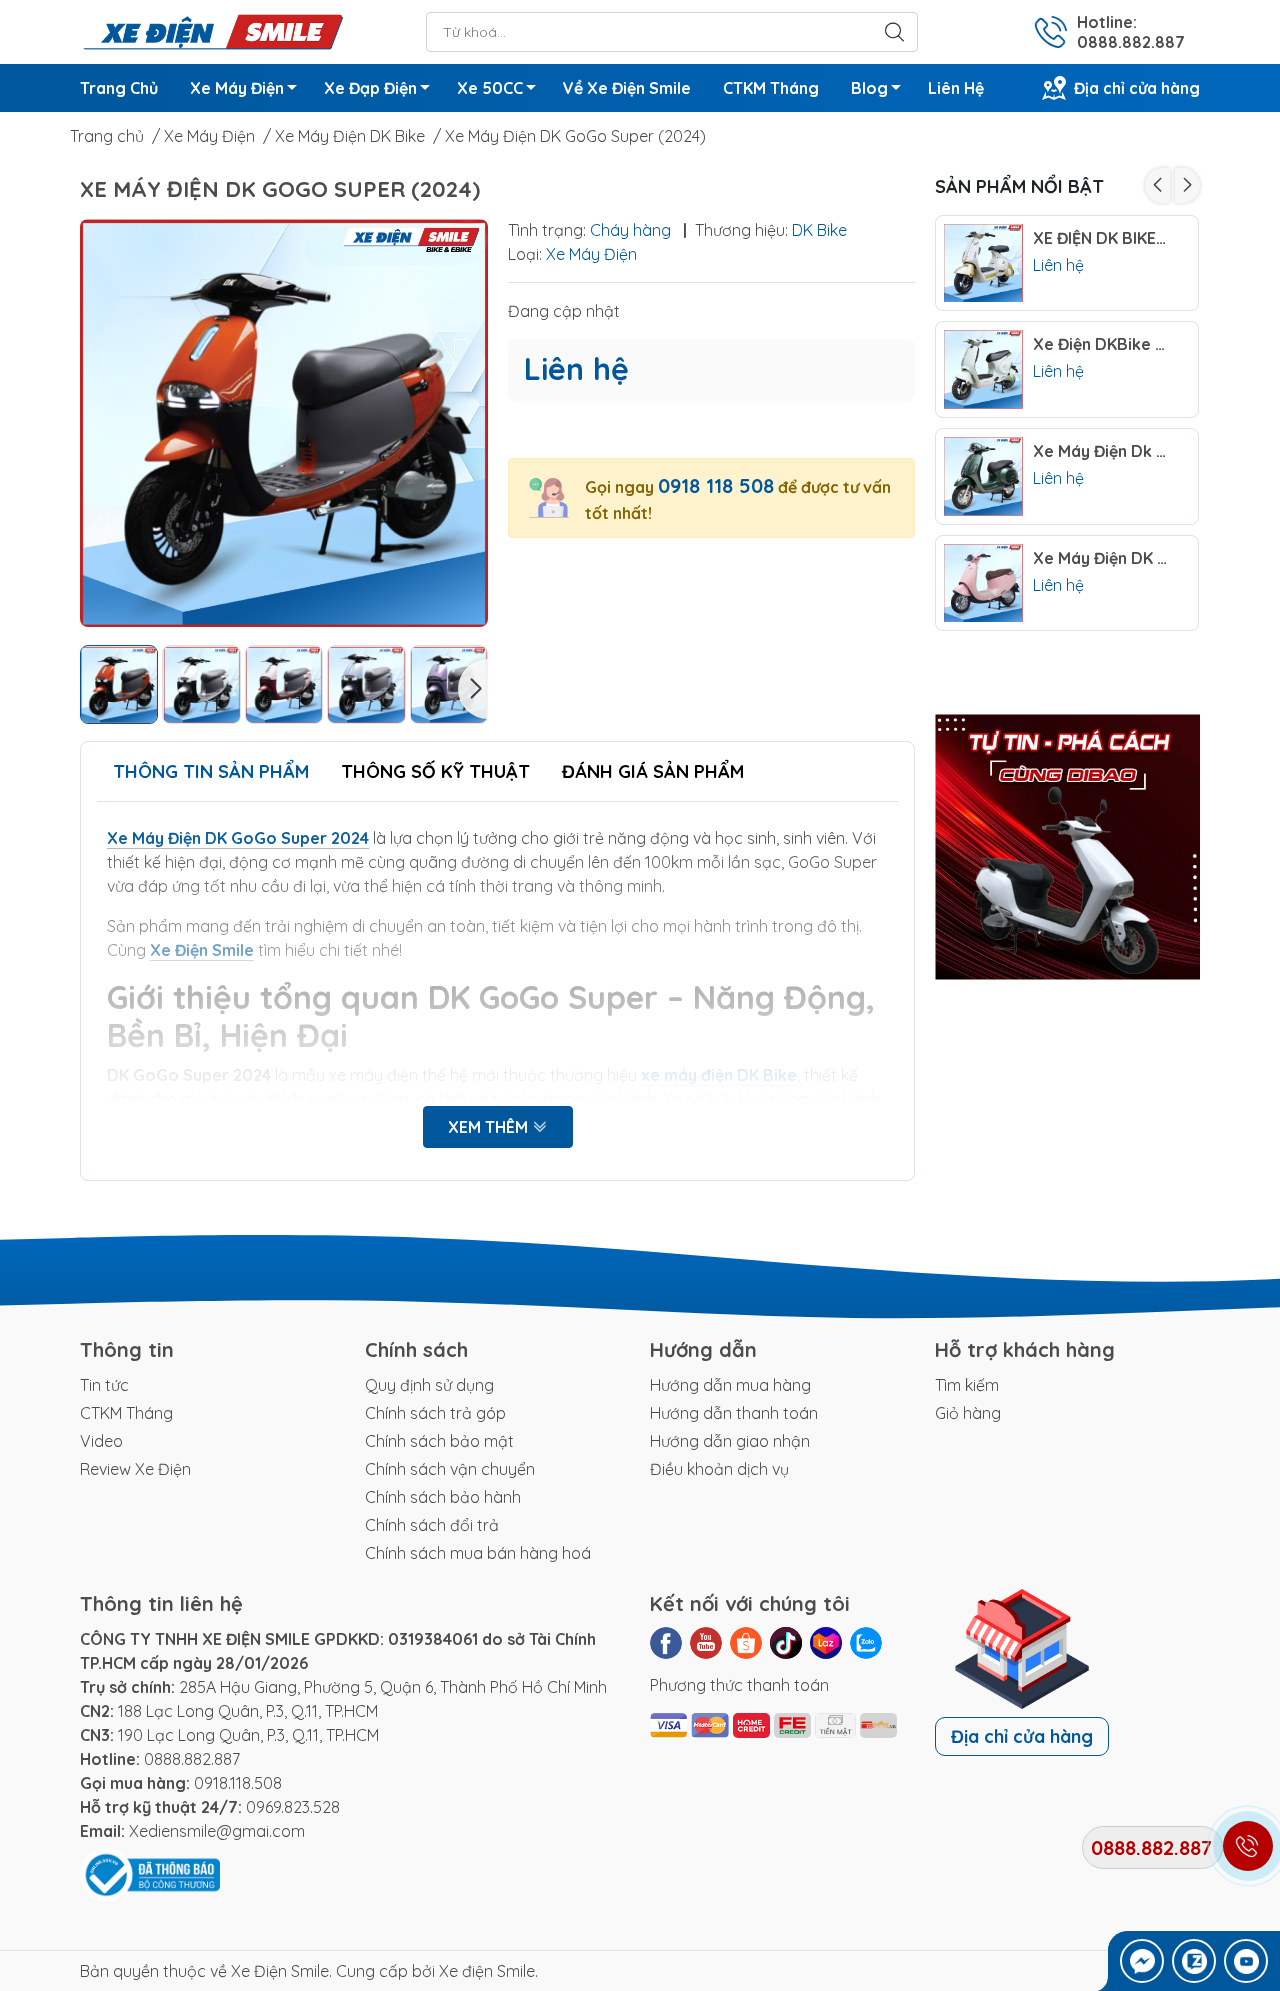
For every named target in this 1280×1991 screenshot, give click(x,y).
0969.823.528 (293, 1807)
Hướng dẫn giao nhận (730, 1441)
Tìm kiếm (967, 1385)
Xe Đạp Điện (370, 88)
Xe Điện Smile (280, 1971)
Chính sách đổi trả (432, 1525)
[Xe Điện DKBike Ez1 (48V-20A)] (983, 369)
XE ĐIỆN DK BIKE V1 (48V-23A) (1100, 238)
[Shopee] (746, 1643)
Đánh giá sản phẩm (653, 771)
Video (101, 1441)
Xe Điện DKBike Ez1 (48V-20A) (1100, 344)
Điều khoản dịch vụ (719, 1469)
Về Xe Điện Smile (627, 88)
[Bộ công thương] (150, 1873)
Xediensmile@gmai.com (217, 1831)
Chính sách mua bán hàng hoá (478, 1553)
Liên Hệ (956, 88)
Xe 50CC (490, 88)
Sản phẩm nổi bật (1019, 186)
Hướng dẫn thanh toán (734, 1413)
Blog (869, 88)
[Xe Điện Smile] (212, 30)
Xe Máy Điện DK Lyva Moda (1100, 558)
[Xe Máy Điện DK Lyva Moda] (983, 583)
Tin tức (104, 1385)
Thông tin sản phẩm (211, 771)
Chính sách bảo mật (439, 1441)
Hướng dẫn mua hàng (730, 1385)
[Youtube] (706, 1643)
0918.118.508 (238, 1783)
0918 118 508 (716, 485)
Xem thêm (490, 1127)
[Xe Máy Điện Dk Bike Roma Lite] (983, 476)
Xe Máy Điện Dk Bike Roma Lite (1100, 451)
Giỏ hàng (968, 1413)
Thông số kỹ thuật (435, 771)
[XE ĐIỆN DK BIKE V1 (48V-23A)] (983, 263)
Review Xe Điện (135, 1469)
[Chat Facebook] (1142, 1961)
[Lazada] (826, 1643)
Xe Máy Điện (237, 88)
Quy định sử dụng (429, 1385)
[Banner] (1067, 847)
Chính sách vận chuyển (450, 1469)
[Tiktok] (786, 1643)
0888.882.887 (192, 1759)
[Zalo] (866, 1643)
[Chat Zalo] (1194, 1961)
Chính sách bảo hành (443, 1497)
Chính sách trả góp (435, 1413)
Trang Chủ (119, 88)
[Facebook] (666, 1643)
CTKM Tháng (771, 88)
